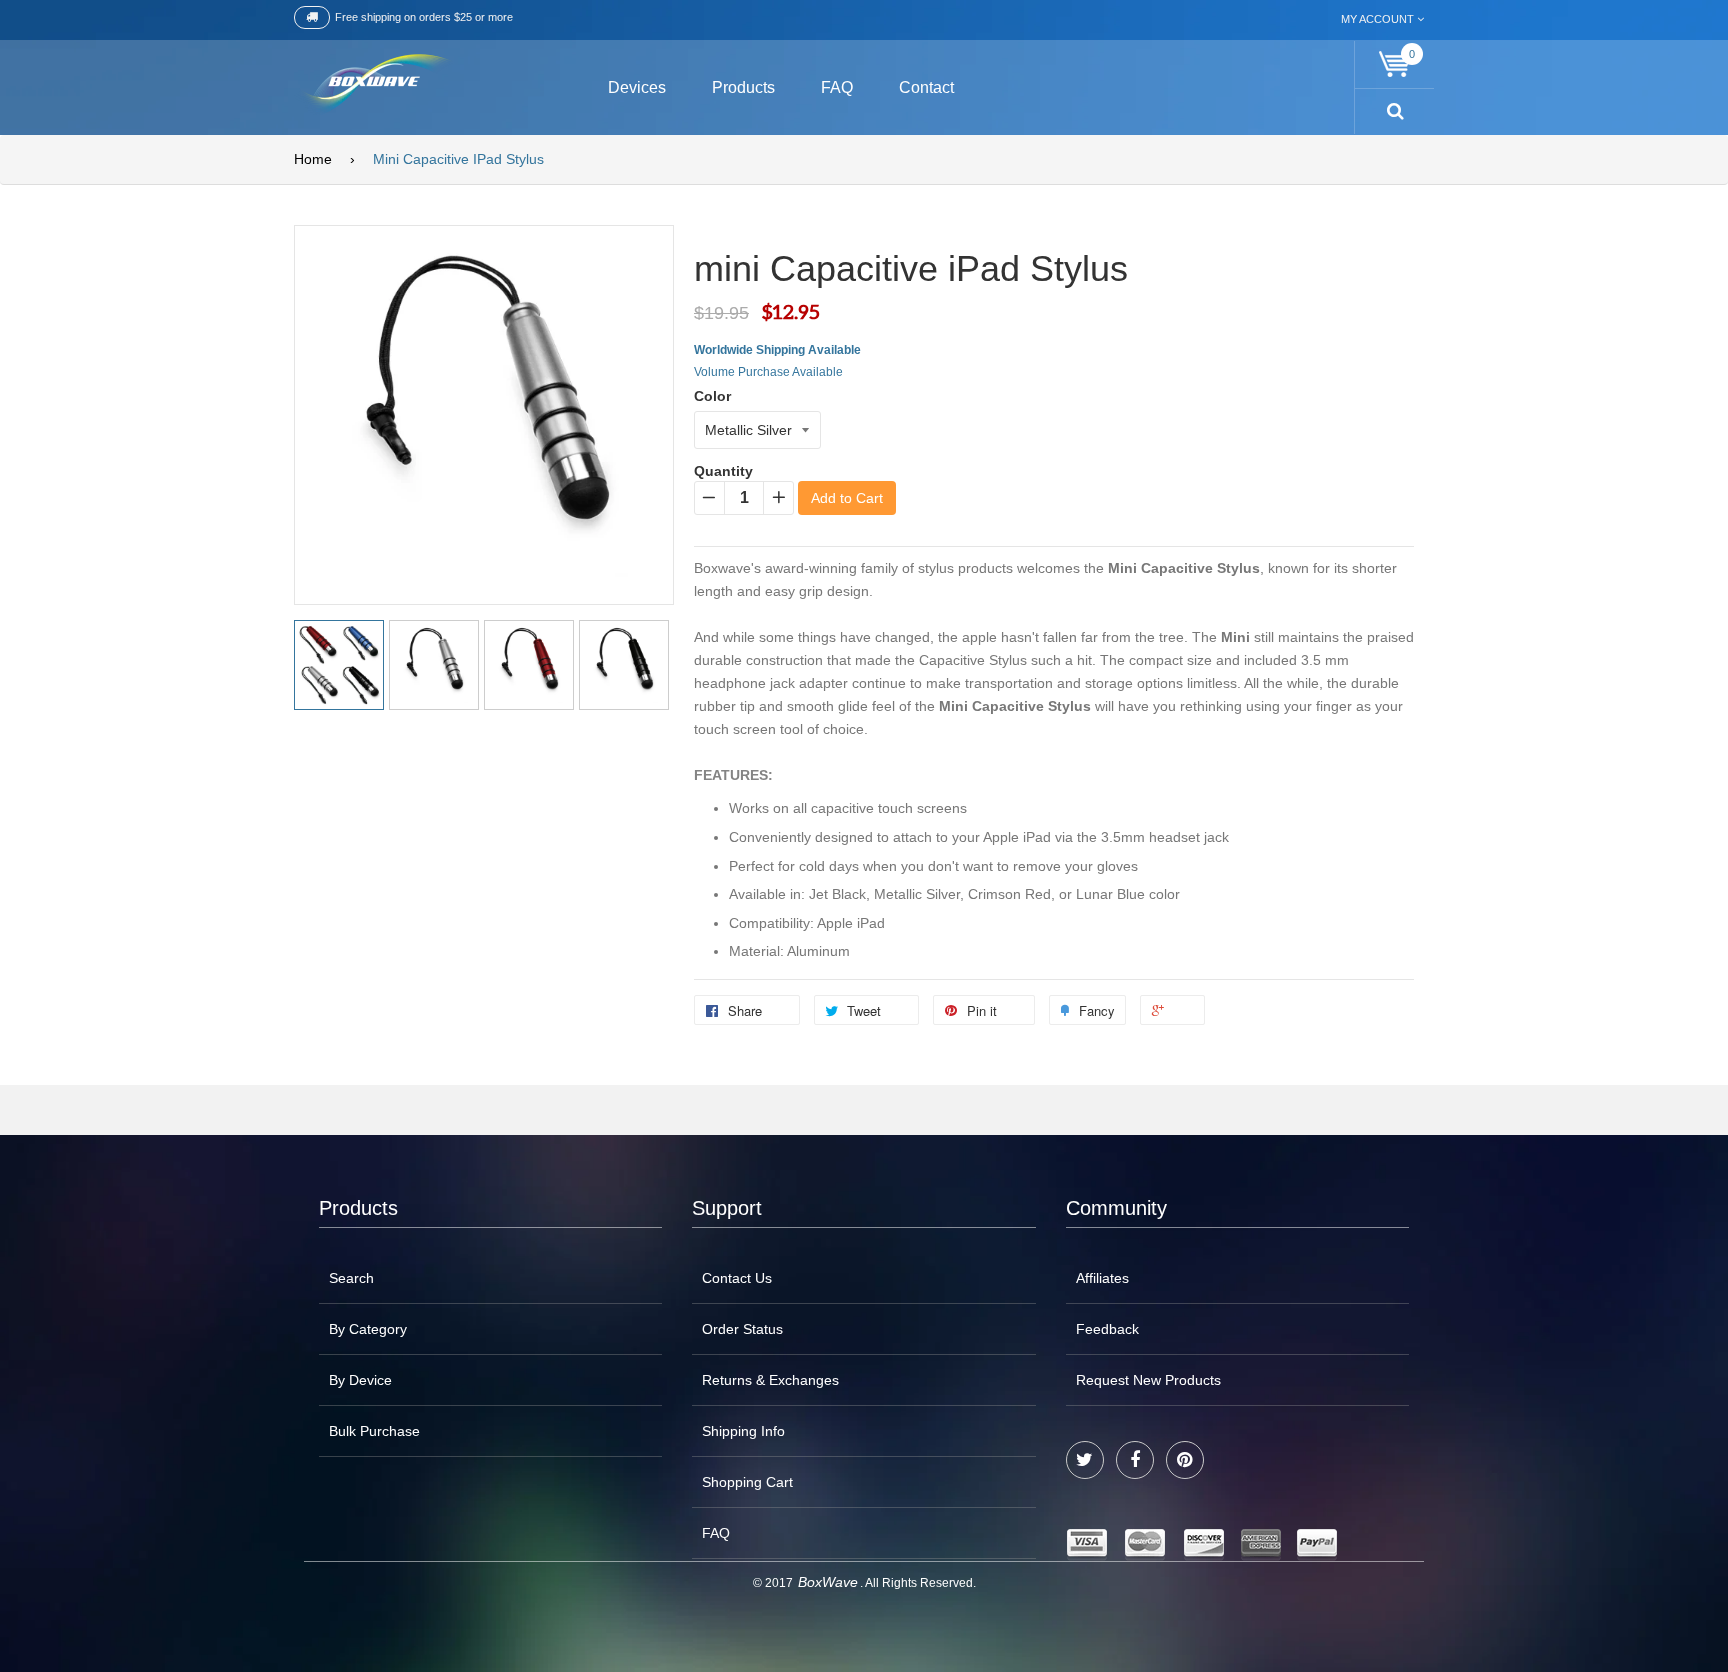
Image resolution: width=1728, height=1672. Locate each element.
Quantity (723, 471)
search (351, 1278)
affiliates (1102, 1278)
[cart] (1395, 64)
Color (712, 396)
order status (742, 1329)
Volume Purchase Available (768, 372)
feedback (1107, 1329)
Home (313, 159)
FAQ (716, 1533)
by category (368, 1329)
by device (360, 1380)
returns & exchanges (770, 1380)
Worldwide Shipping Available (777, 350)
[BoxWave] (373, 84)
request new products (1148, 1380)
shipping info (743, 1431)
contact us (737, 1278)
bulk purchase (374, 1431)
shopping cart (747, 1482)
